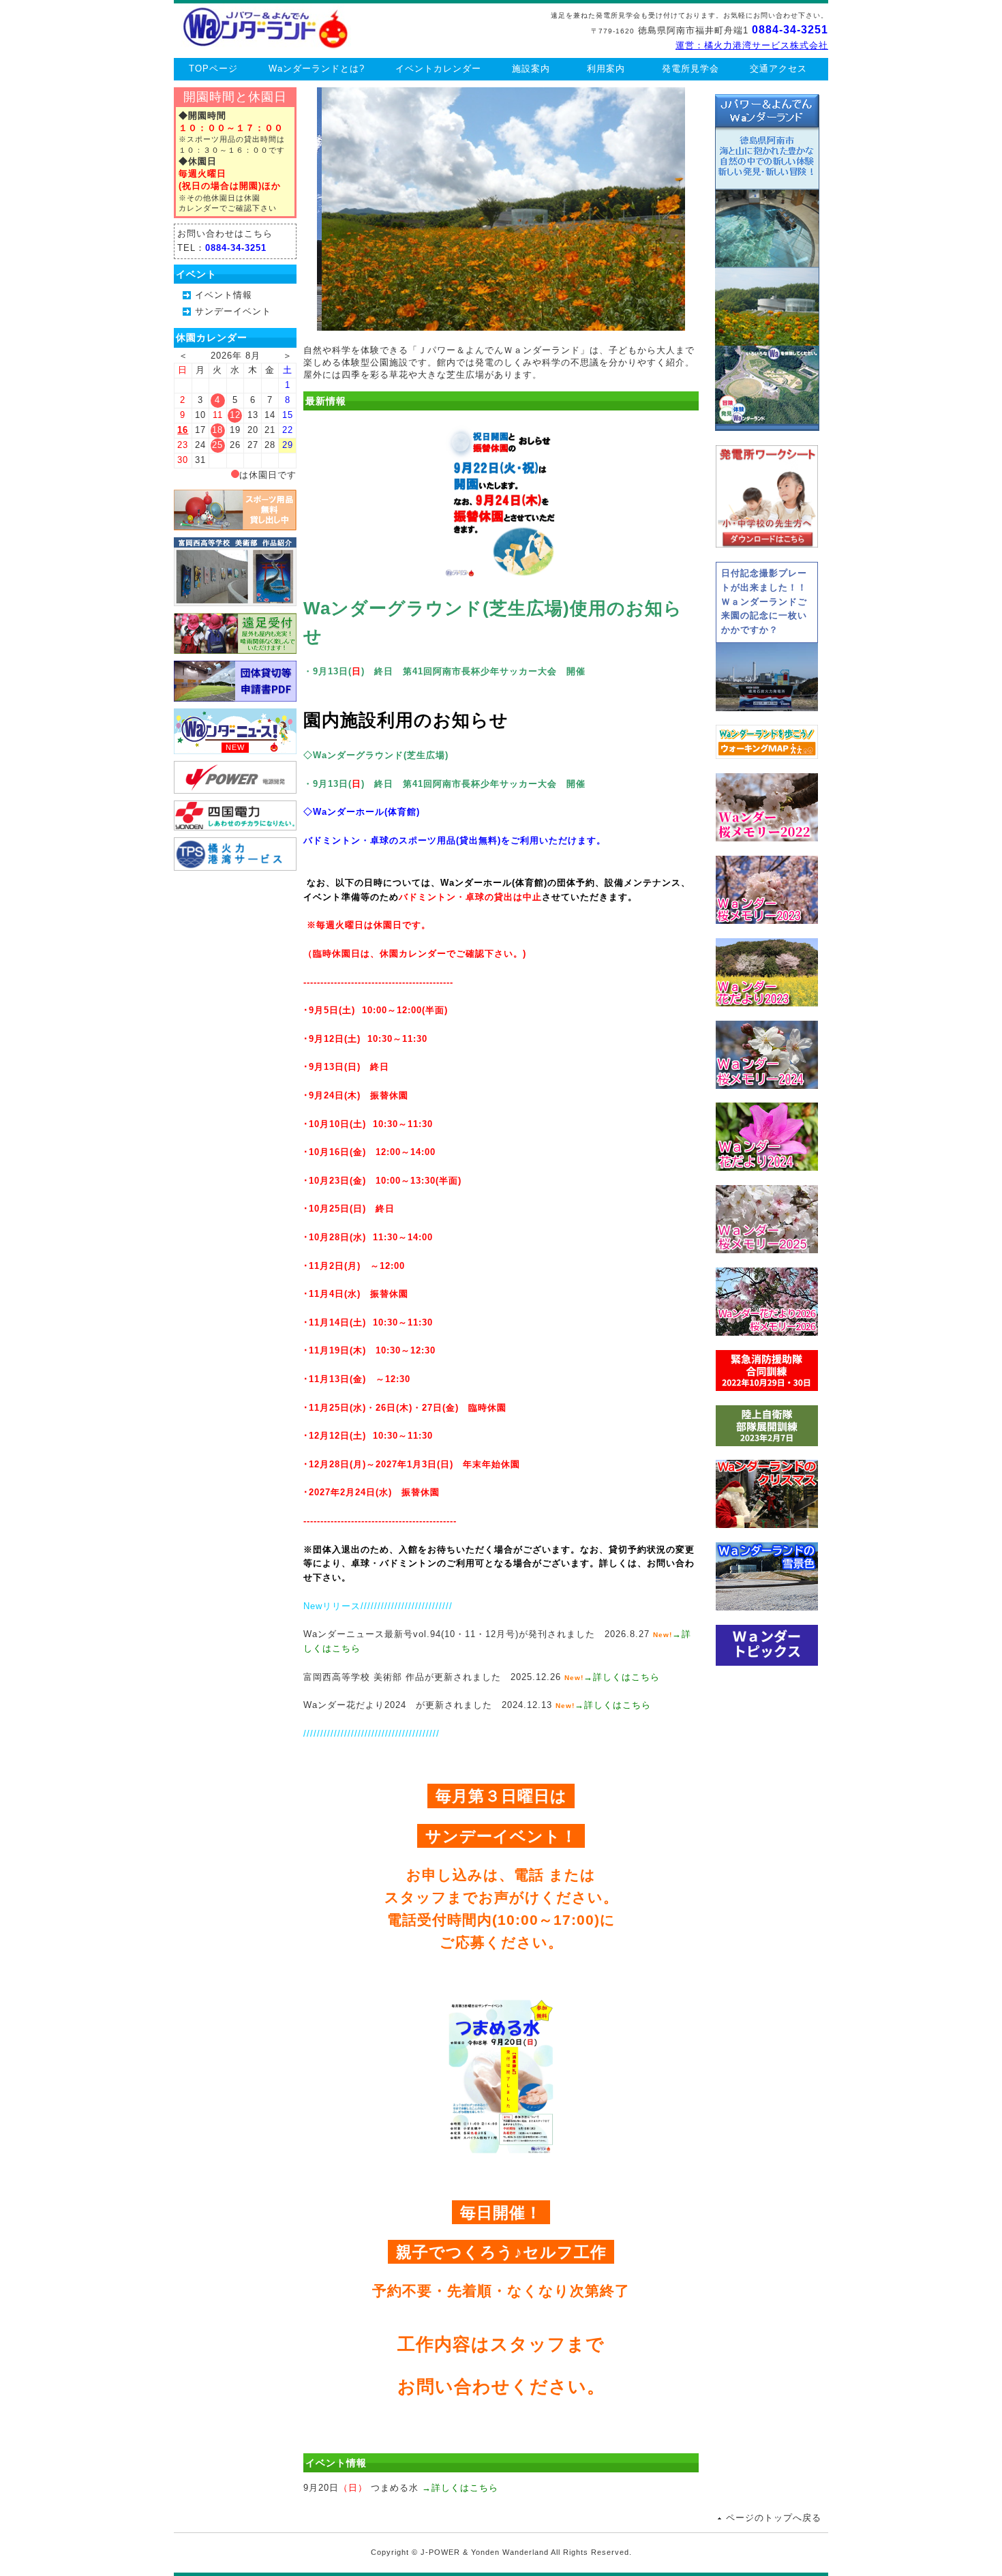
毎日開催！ (501, 2212)
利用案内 (606, 69)
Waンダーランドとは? (317, 69)
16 (183, 430)
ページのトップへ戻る (774, 2518)
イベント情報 (224, 295)
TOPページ (213, 69)
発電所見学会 (690, 69)
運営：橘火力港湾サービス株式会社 (752, 45)
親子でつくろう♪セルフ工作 (501, 2252)
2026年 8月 (236, 356)
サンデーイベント (233, 311)
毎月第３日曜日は (501, 1796)
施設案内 (531, 69)
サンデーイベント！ (501, 1836)
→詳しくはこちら (622, 1677)
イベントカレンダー (438, 69)
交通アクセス (778, 69)
